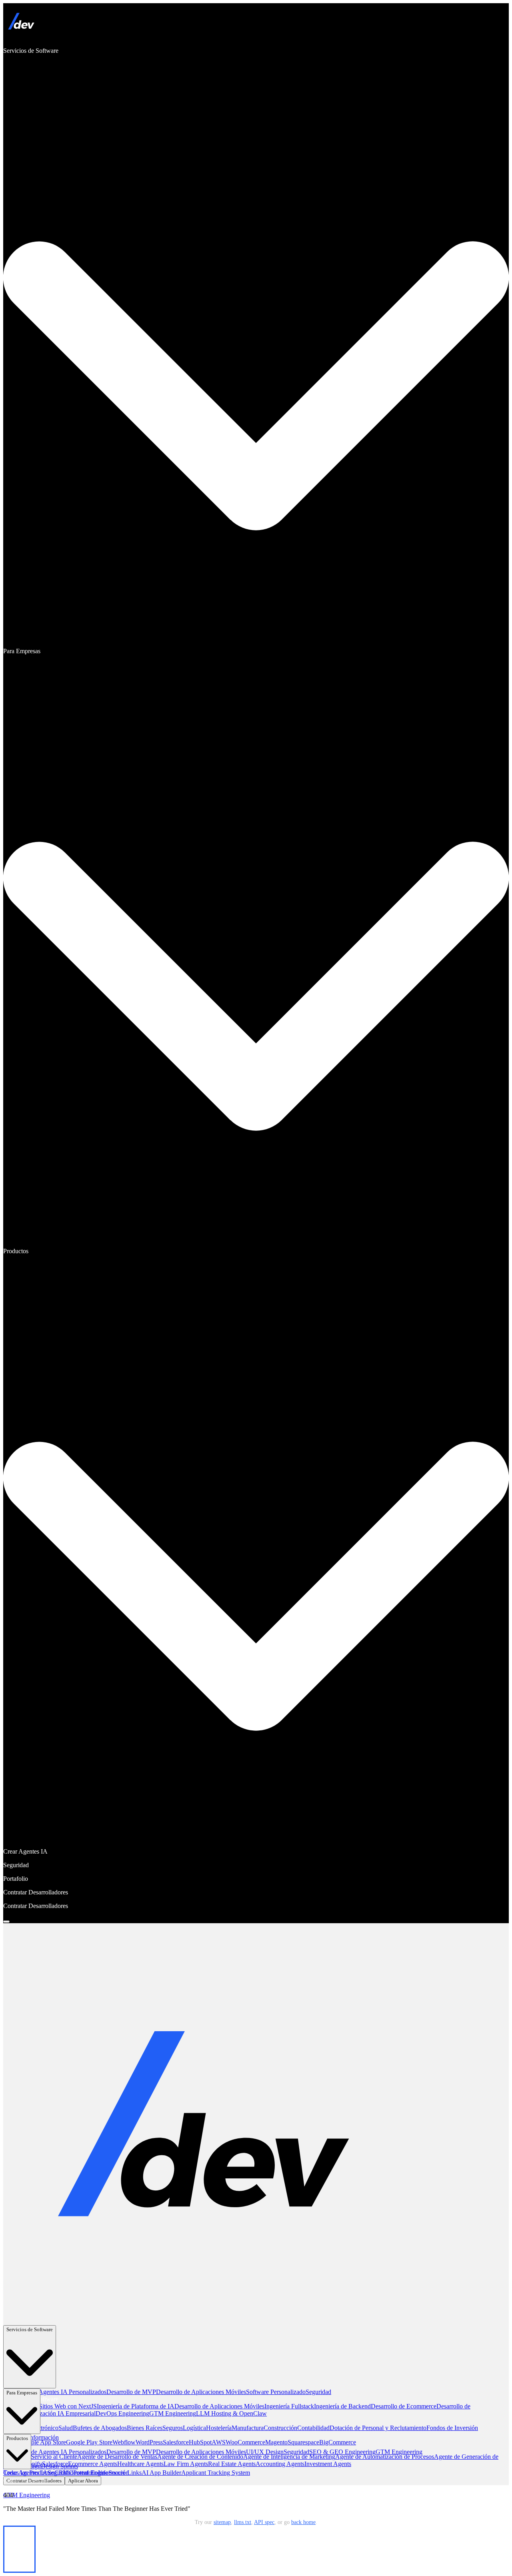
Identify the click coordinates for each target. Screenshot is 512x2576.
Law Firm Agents (186, 2464)
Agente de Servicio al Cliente (40, 2457)
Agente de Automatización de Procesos (385, 2457)
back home (303, 2522)
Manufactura (248, 2428)
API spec (264, 2522)
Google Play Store (89, 2442)
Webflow (124, 2442)
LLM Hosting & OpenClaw (231, 2413)
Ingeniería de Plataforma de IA (136, 2406)
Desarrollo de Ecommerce (404, 2406)
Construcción (280, 2428)
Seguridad (318, 2392)
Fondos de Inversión (452, 2428)
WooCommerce (245, 2442)
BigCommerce (338, 2442)
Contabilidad (313, 2428)
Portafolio (86, 2473)
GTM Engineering (173, 2413)
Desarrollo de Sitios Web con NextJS (50, 2406)
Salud (66, 2428)
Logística (194, 2428)
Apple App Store (45, 2442)
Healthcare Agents (140, 2464)
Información (43, 2437)
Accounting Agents (280, 2464)
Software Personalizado (276, 2392)
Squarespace (303, 2442)
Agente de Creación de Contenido (200, 2457)
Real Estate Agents (232, 2464)
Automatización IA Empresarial (56, 2413)
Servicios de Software (30, 2329)
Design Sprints (59, 2466)
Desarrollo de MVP (131, 2392)
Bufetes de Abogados (100, 2428)
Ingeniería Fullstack (289, 2406)
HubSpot (200, 2442)
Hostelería (219, 2428)
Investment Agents (328, 2464)
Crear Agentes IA (25, 2473)
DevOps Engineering (122, 2413)
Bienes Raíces (145, 2428)
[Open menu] (6, 1922)
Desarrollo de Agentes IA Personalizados (55, 2392)
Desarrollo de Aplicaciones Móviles (201, 2392)
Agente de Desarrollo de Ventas (117, 2457)
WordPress (149, 2442)
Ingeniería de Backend (342, 2406)
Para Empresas (22, 2393)
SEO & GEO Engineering (342, 2452)
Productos (17, 2438)
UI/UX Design (265, 2452)
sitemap (222, 2522)
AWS (219, 2442)
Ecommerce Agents (93, 2464)
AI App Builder (161, 2473)
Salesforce (176, 2442)
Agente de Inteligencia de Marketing (289, 2457)
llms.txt (243, 2522)
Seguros (173, 2428)
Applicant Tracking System (216, 2473)
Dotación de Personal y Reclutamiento (378, 2428)
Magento (276, 2442)
